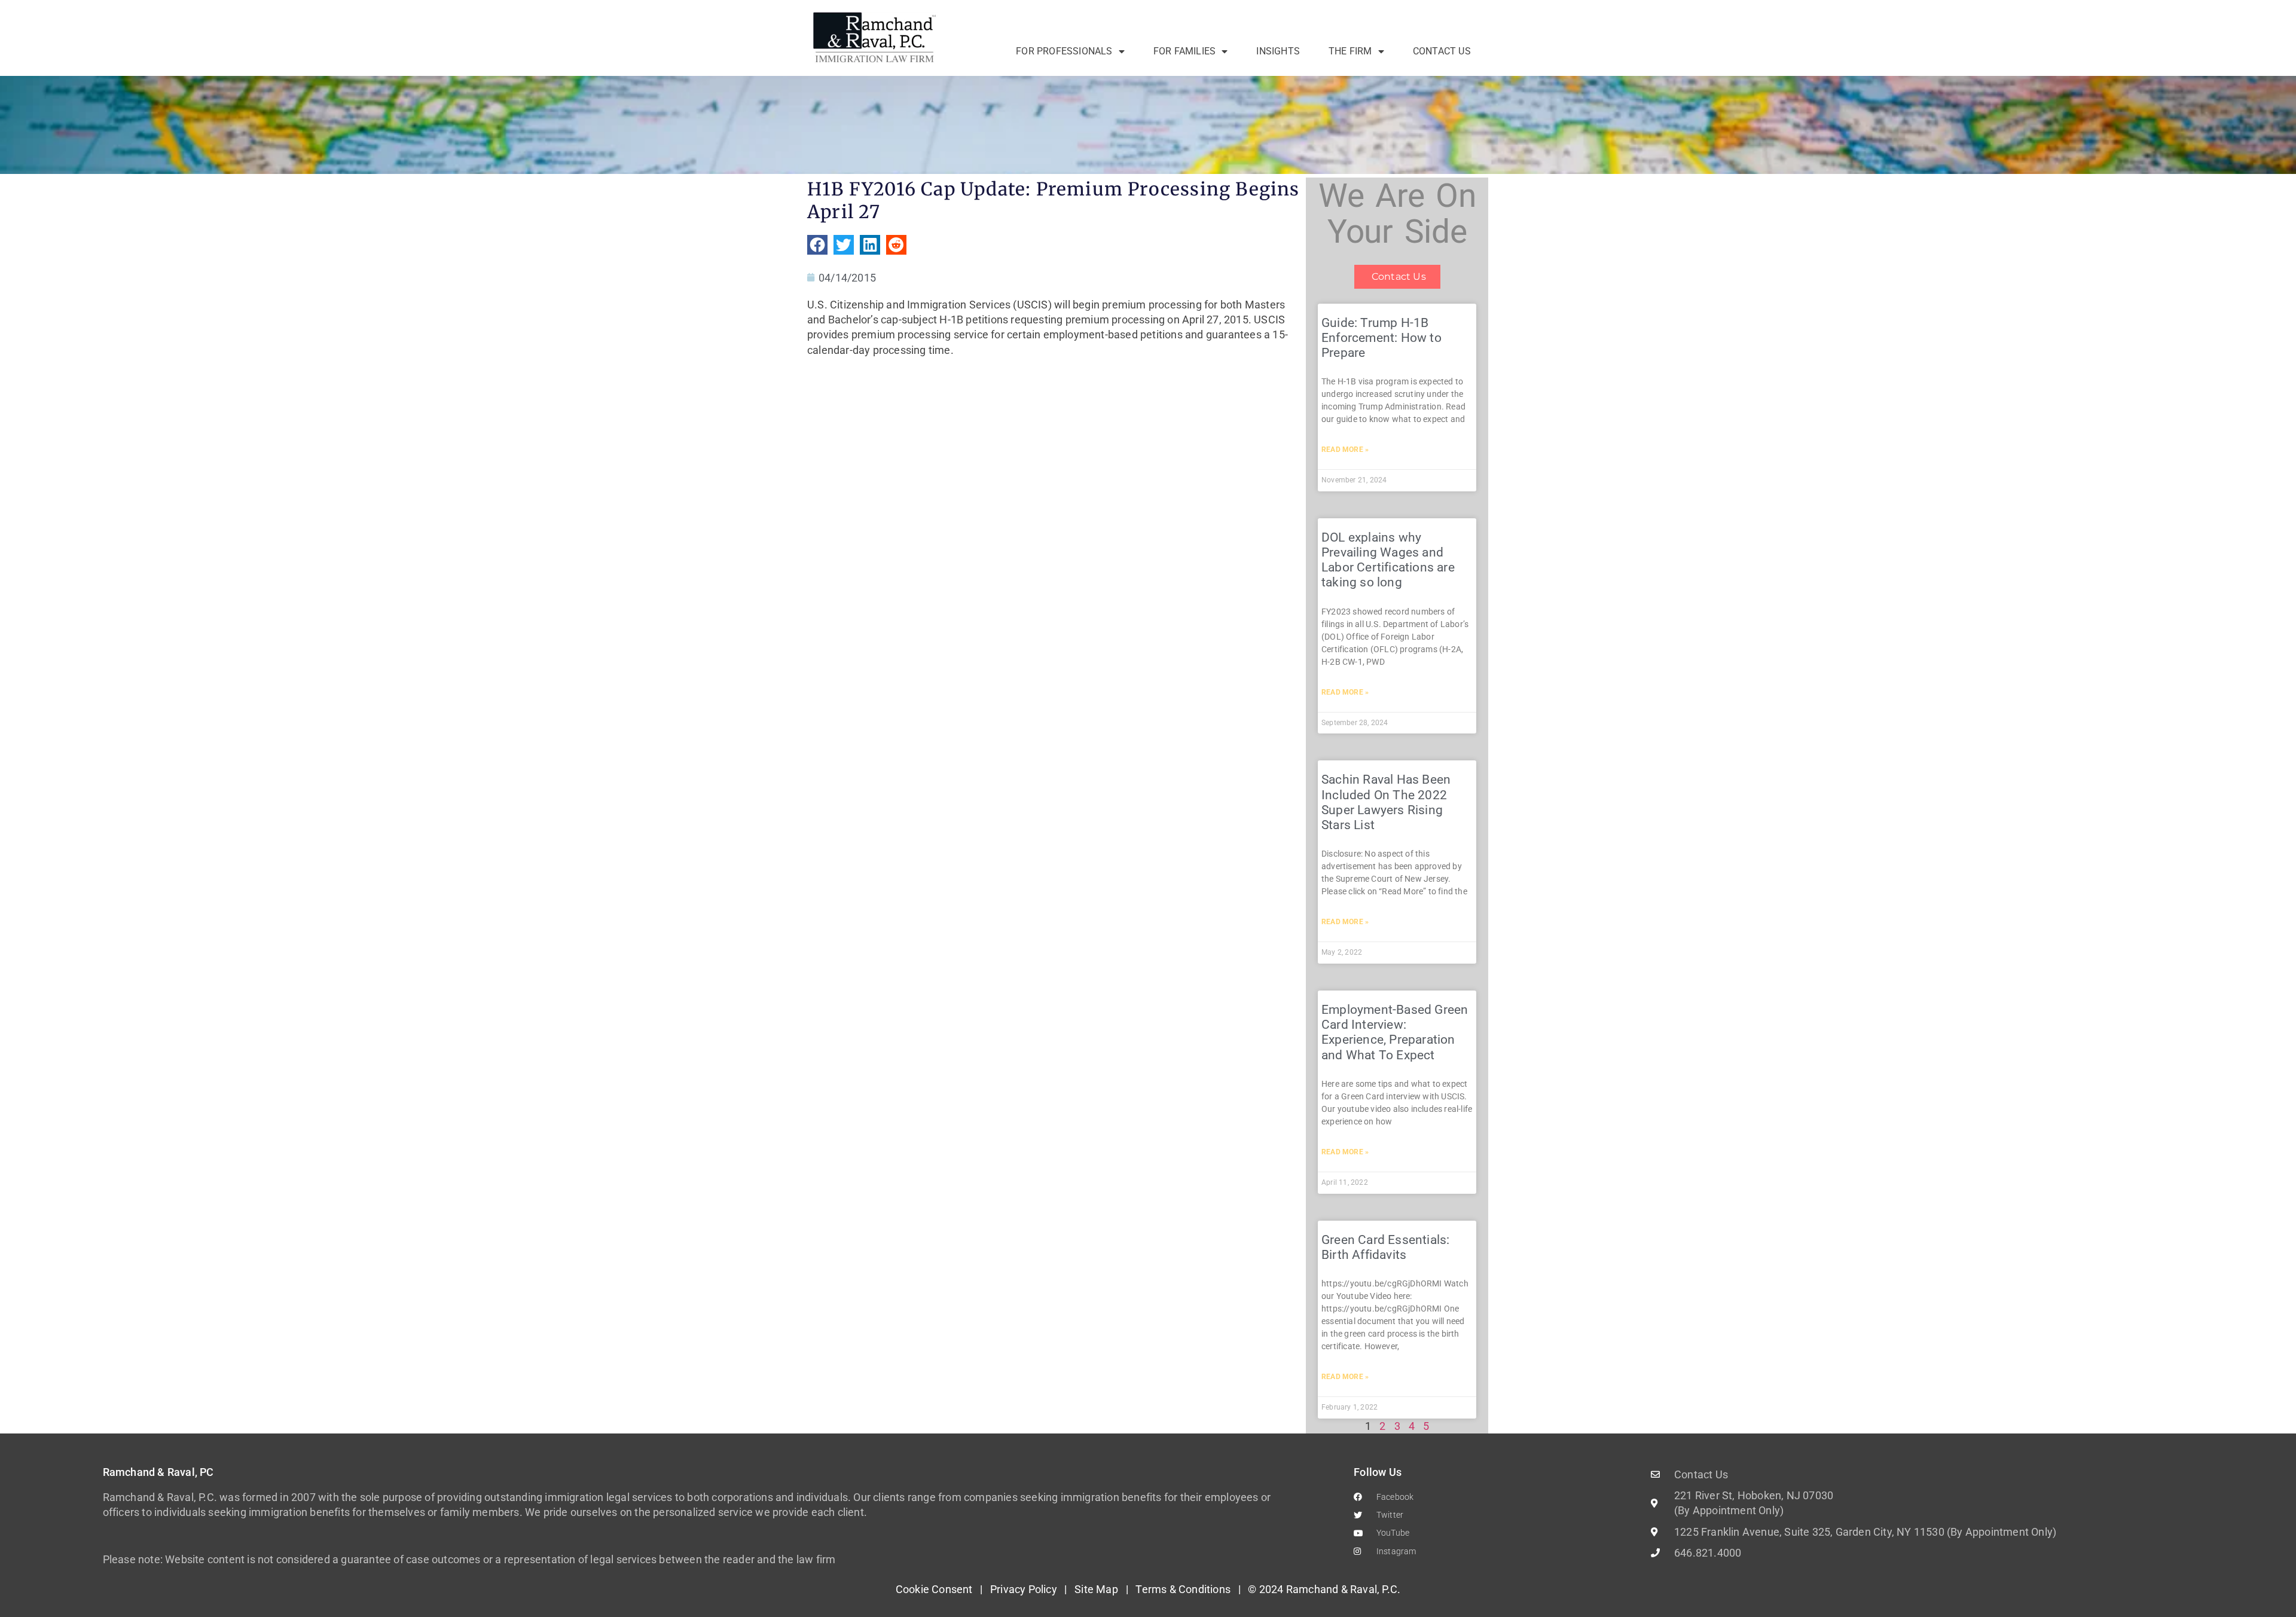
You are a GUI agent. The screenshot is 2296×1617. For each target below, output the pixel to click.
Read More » (1345, 450)
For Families (1184, 51)
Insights (1278, 51)
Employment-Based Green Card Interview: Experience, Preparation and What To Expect (1395, 1032)
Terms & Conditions (1183, 1589)
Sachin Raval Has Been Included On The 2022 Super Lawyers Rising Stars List (1386, 802)
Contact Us (1442, 51)
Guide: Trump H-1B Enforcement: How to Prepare (1381, 338)
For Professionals (1064, 51)
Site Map (1096, 1589)
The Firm (1350, 51)
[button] (817, 245)
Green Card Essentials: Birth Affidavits (1385, 1247)
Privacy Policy (1024, 1589)
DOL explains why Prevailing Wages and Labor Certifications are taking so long (1388, 560)
